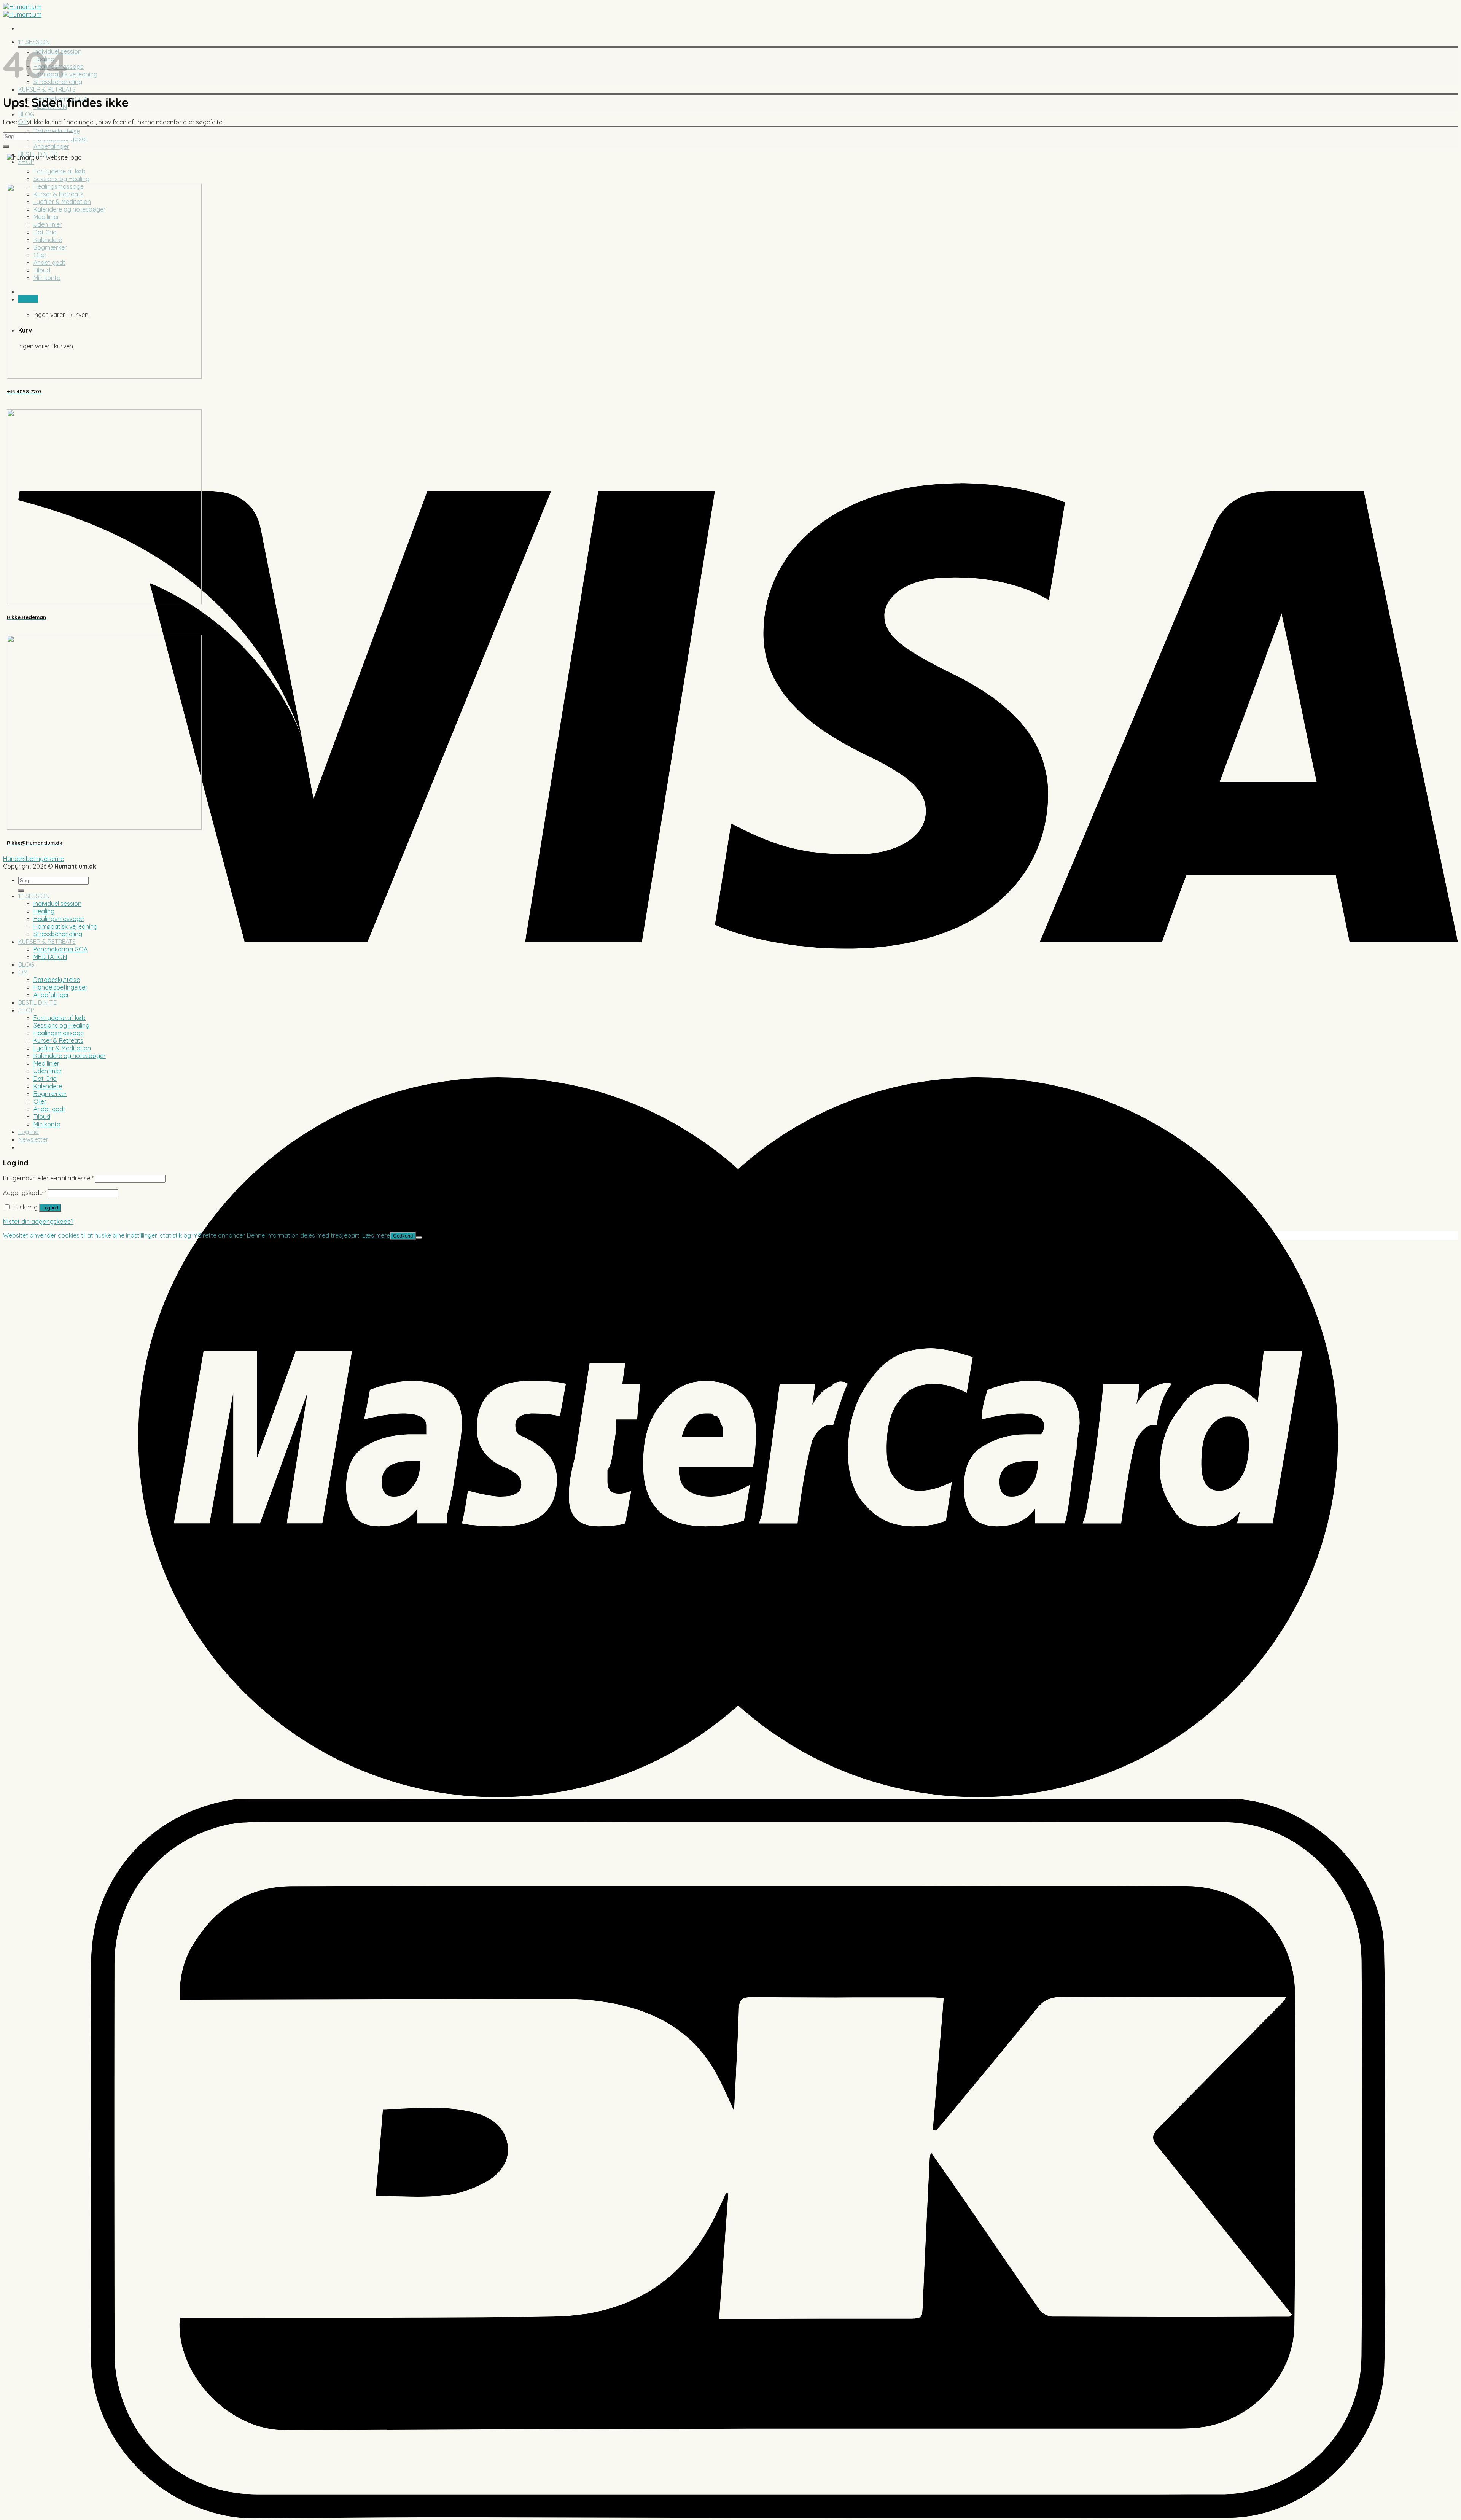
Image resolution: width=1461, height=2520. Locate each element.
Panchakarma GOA (60, 949)
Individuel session (57, 904)
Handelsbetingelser (60, 987)
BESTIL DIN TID (38, 1002)
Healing (44, 911)
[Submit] (6, 146)
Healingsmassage (59, 919)
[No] (419, 1238)
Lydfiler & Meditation (62, 1048)
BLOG (26, 114)
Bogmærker (50, 1094)
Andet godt (49, 1109)
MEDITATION (50, 957)
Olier (40, 1101)
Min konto (47, 1124)
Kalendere (48, 1086)
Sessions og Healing (61, 179)
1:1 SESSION (34, 896)
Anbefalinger (51, 146)
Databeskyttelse (57, 131)
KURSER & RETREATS (47, 89)
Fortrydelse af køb (60, 171)
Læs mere (376, 1235)
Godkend (403, 1236)
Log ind (50, 1208)
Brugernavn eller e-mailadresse (48, 1178)
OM (23, 972)
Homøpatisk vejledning (65, 926)
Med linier (46, 1063)
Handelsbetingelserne (33, 859)
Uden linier (48, 1071)
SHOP (26, 162)
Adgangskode (25, 1193)
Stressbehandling (58, 934)
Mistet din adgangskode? (38, 1222)
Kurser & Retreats (58, 1040)
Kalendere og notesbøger (70, 1056)
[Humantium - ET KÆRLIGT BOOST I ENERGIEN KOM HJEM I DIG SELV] (22, 11)
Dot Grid (45, 1079)
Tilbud (42, 1117)
